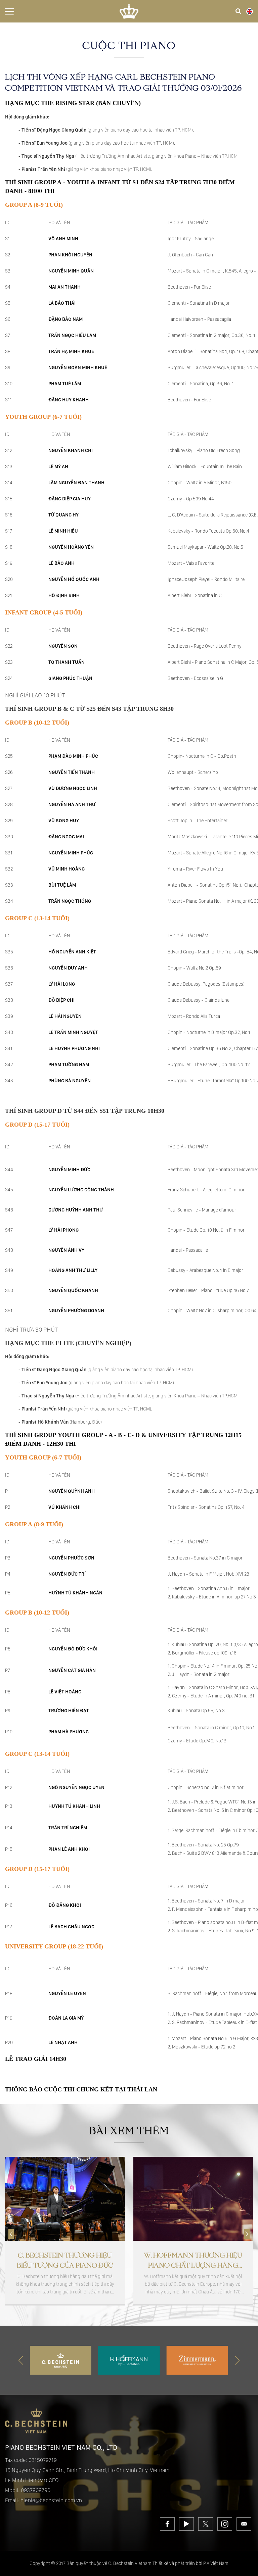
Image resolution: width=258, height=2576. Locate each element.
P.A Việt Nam (216, 2563)
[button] (247, 2234)
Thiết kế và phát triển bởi (177, 2563)
